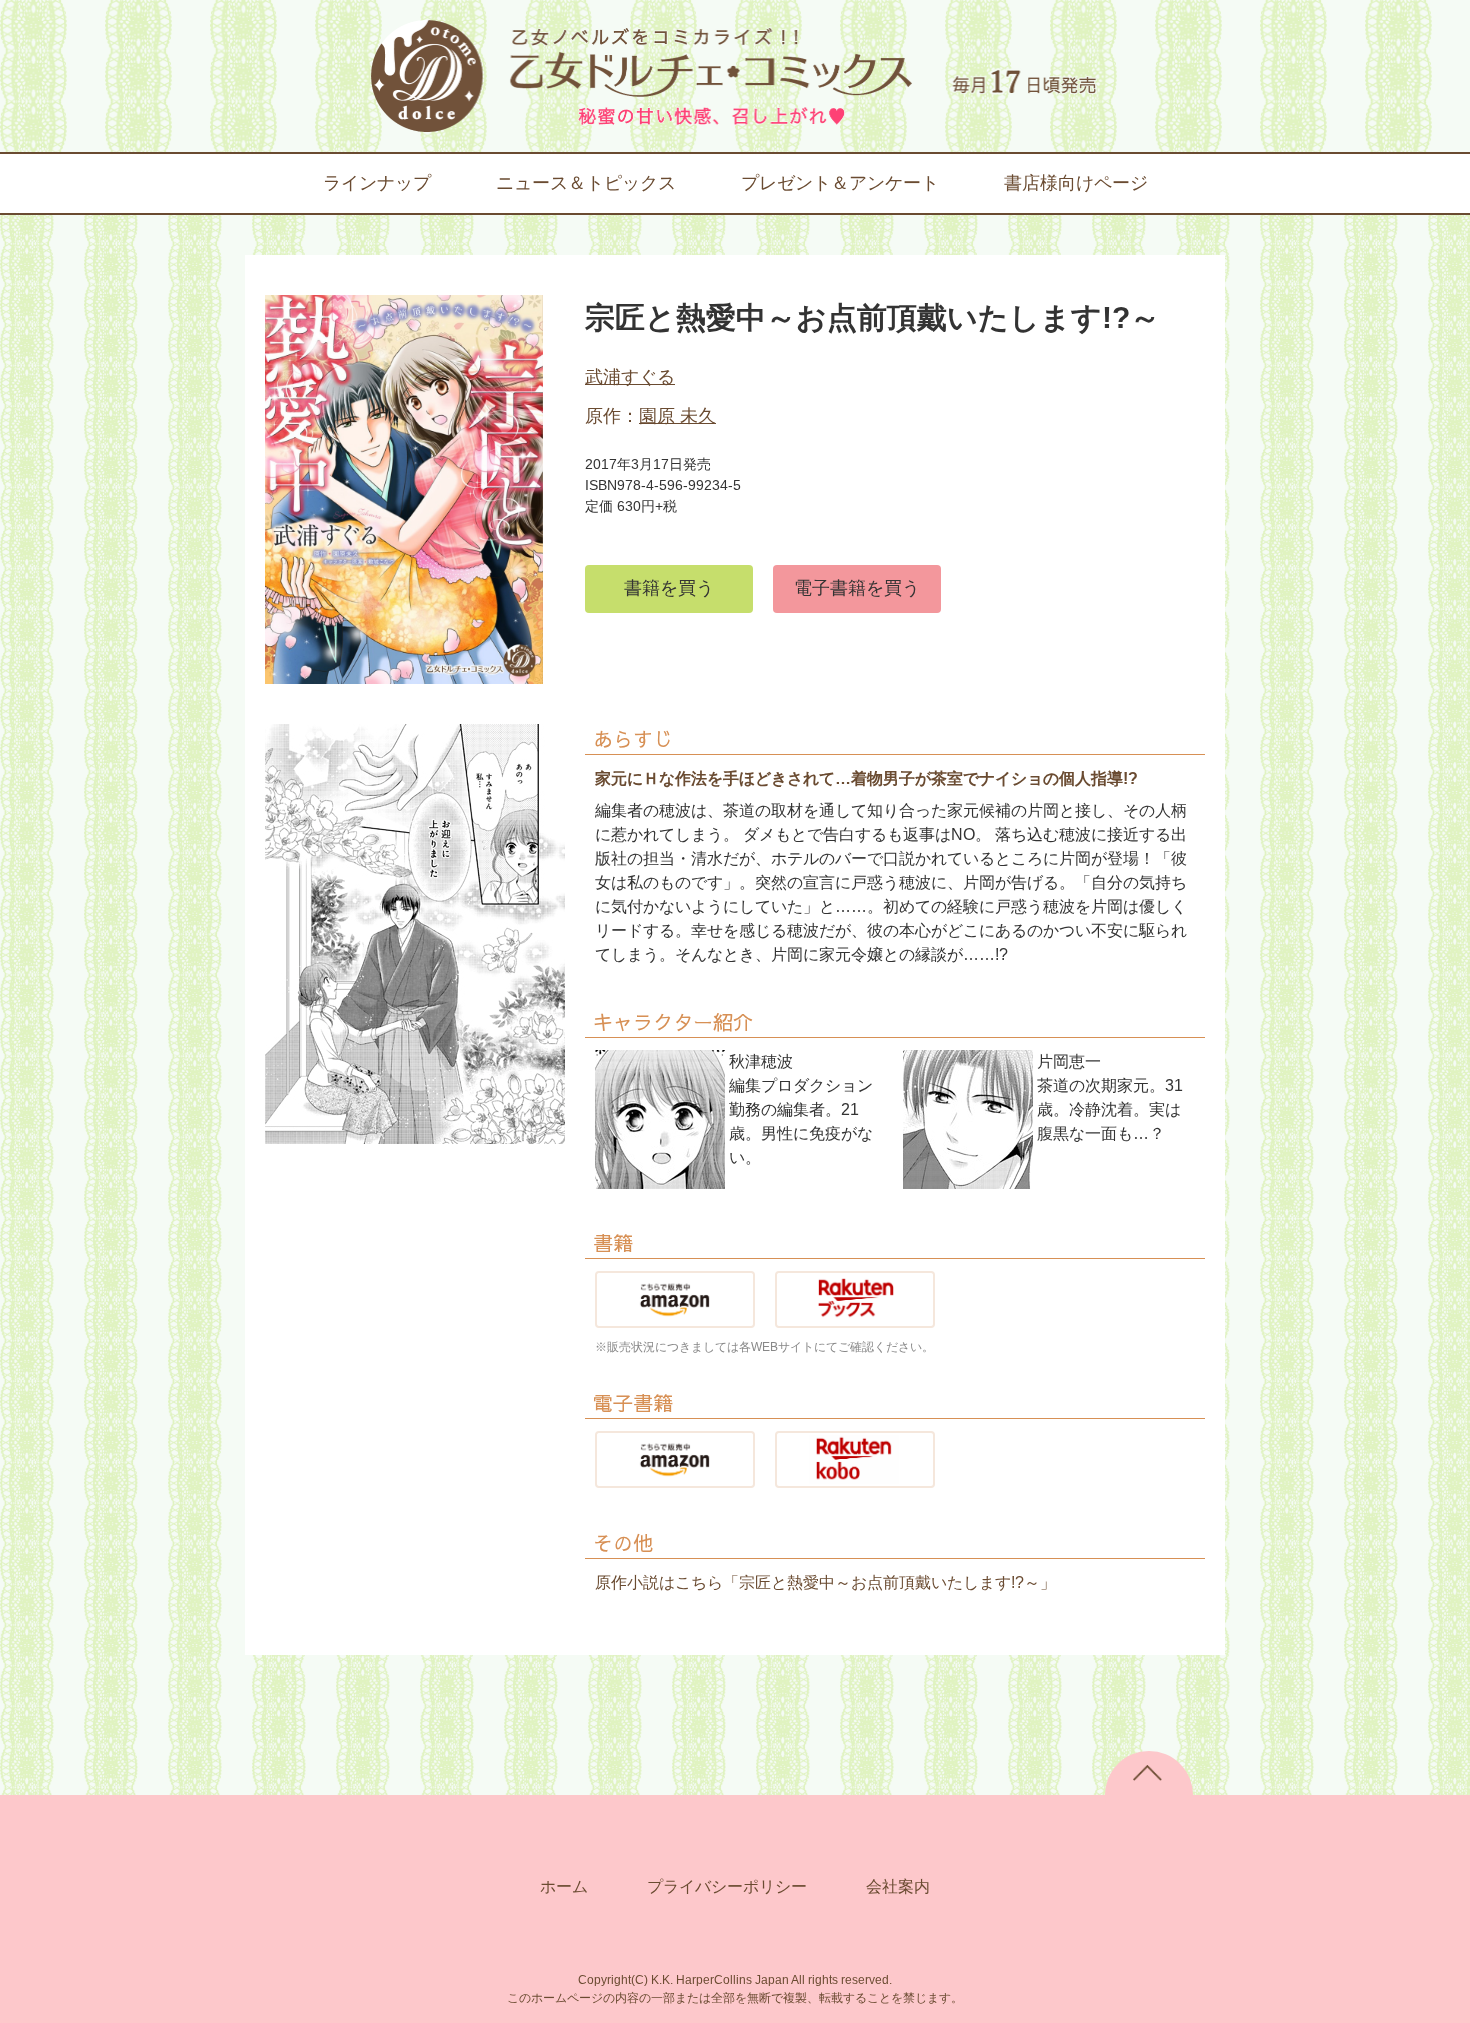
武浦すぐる (630, 377)
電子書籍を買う (857, 588)
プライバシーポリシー (727, 1886)
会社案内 (898, 1886)
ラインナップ (377, 183)
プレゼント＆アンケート (840, 183)
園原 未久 (677, 416)
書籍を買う (669, 588)
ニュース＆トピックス (586, 183)
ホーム (564, 1886)
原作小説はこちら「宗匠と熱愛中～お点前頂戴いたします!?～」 (825, 1582)
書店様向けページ (1076, 183)
